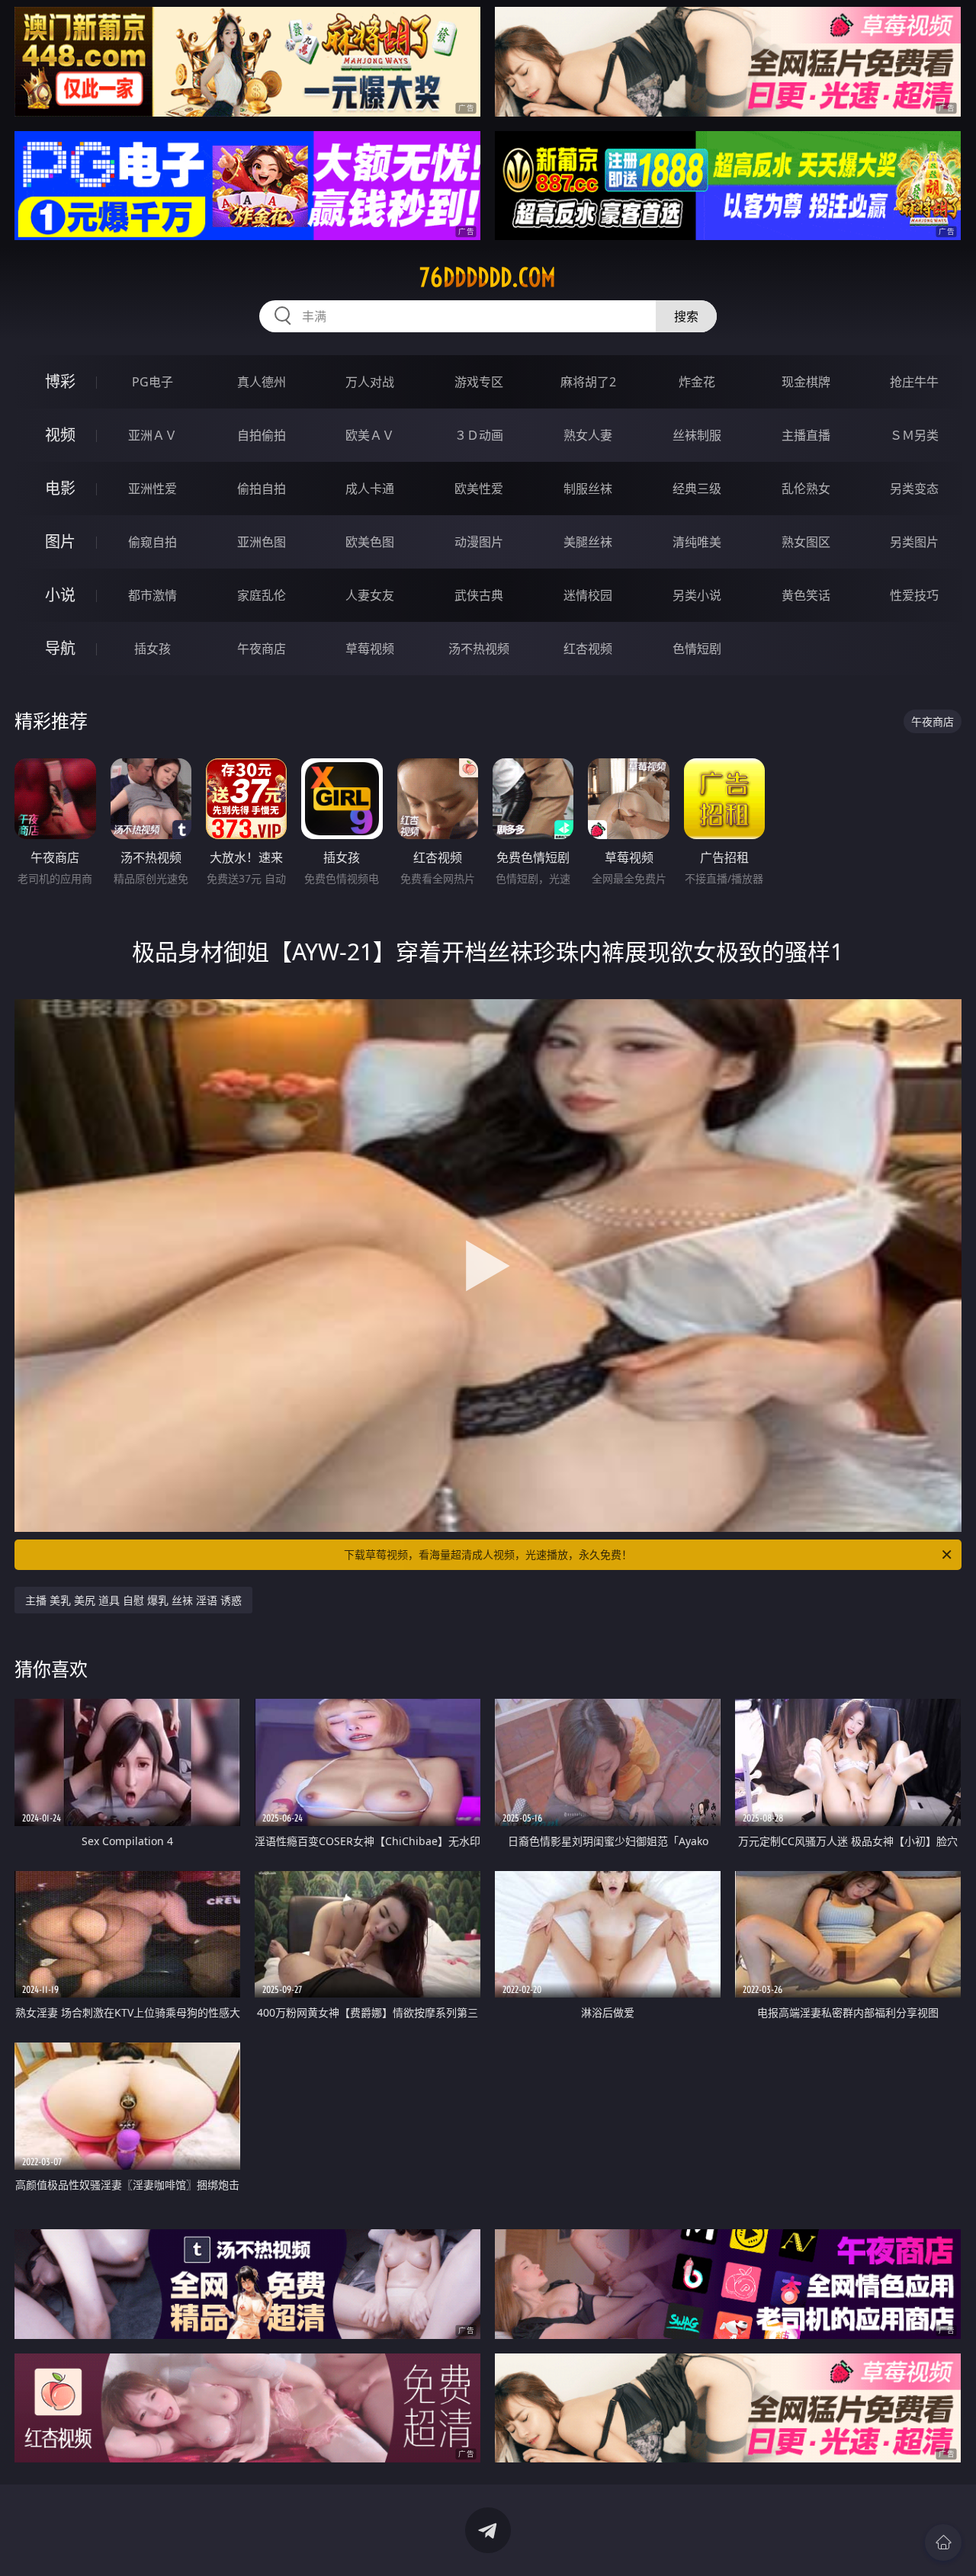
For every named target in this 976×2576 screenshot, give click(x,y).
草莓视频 (370, 649)
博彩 (60, 381)
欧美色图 (370, 542)
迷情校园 (588, 595)
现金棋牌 (806, 382)
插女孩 (152, 649)
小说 (60, 595)
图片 (60, 541)
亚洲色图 (262, 542)
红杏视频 (588, 649)
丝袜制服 (697, 435)
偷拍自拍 (262, 489)
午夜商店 (262, 649)
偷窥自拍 (152, 542)
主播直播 (806, 435)
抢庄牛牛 (914, 382)
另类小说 (697, 595)
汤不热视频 (479, 649)
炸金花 (697, 382)
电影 (60, 488)
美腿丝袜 (588, 542)
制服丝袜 (588, 489)
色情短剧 (697, 649)
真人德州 (262, 382)
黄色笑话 (806, 595)
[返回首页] (943, 2542)
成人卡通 (370, 489)
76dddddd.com (488, 277)
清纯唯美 (697, 542)
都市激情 (152, 595)
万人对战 (370, 382)
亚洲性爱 (152, 489)
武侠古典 (479, 595)
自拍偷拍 (262, 435)
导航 (60, 648)
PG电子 (152, 382)
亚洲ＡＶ (152, 435)
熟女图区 (806, 542)
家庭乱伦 (262, 595)
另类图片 (914, 542)
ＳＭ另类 (914, 435)
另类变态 (914, 489)
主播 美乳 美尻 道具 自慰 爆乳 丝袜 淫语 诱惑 (133, 1600)
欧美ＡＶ (370, 435)
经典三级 (697, 489)
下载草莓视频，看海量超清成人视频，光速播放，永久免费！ (488, 1554)
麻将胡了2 (588, 382)
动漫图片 (479, 542)
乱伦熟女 (806, 489)
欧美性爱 (479, 489)
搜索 (686, 316)
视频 (60, 435)
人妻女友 (370, 595)
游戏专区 (479, 382)
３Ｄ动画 (479, 435)
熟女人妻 (588, 435)
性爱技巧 (914, 595)
